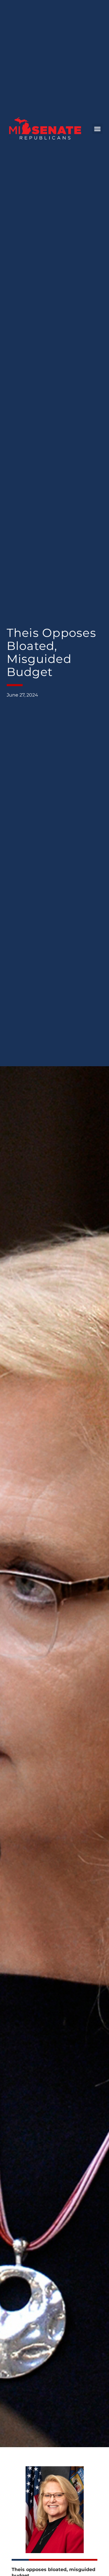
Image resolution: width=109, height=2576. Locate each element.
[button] (97, 129)
